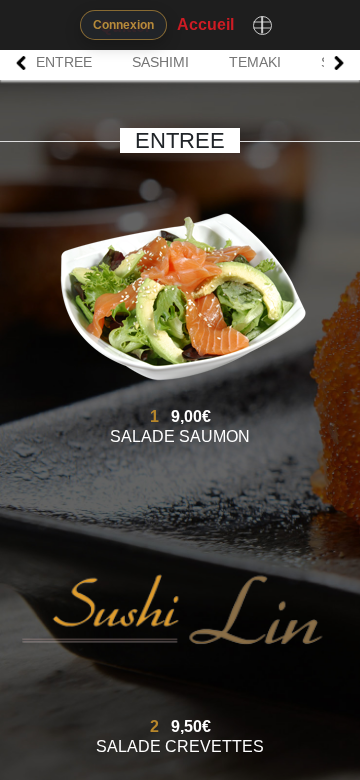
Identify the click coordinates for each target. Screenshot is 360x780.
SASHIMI (160, 62)
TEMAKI (255, 62)
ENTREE (64, 62)
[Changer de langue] (262, 25)
